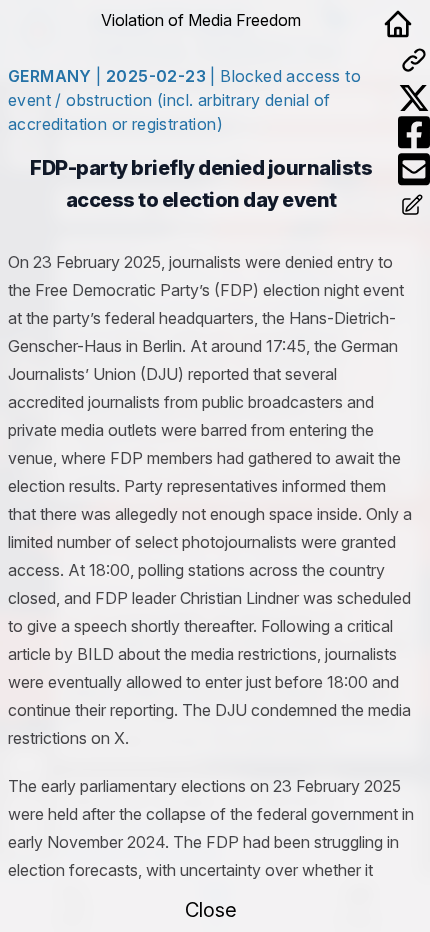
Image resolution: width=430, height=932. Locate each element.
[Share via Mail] (414, 169)
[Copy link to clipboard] (414, 60)
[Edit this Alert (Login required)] (414, 207)
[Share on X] (414, 98)
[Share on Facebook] (414, 132)
